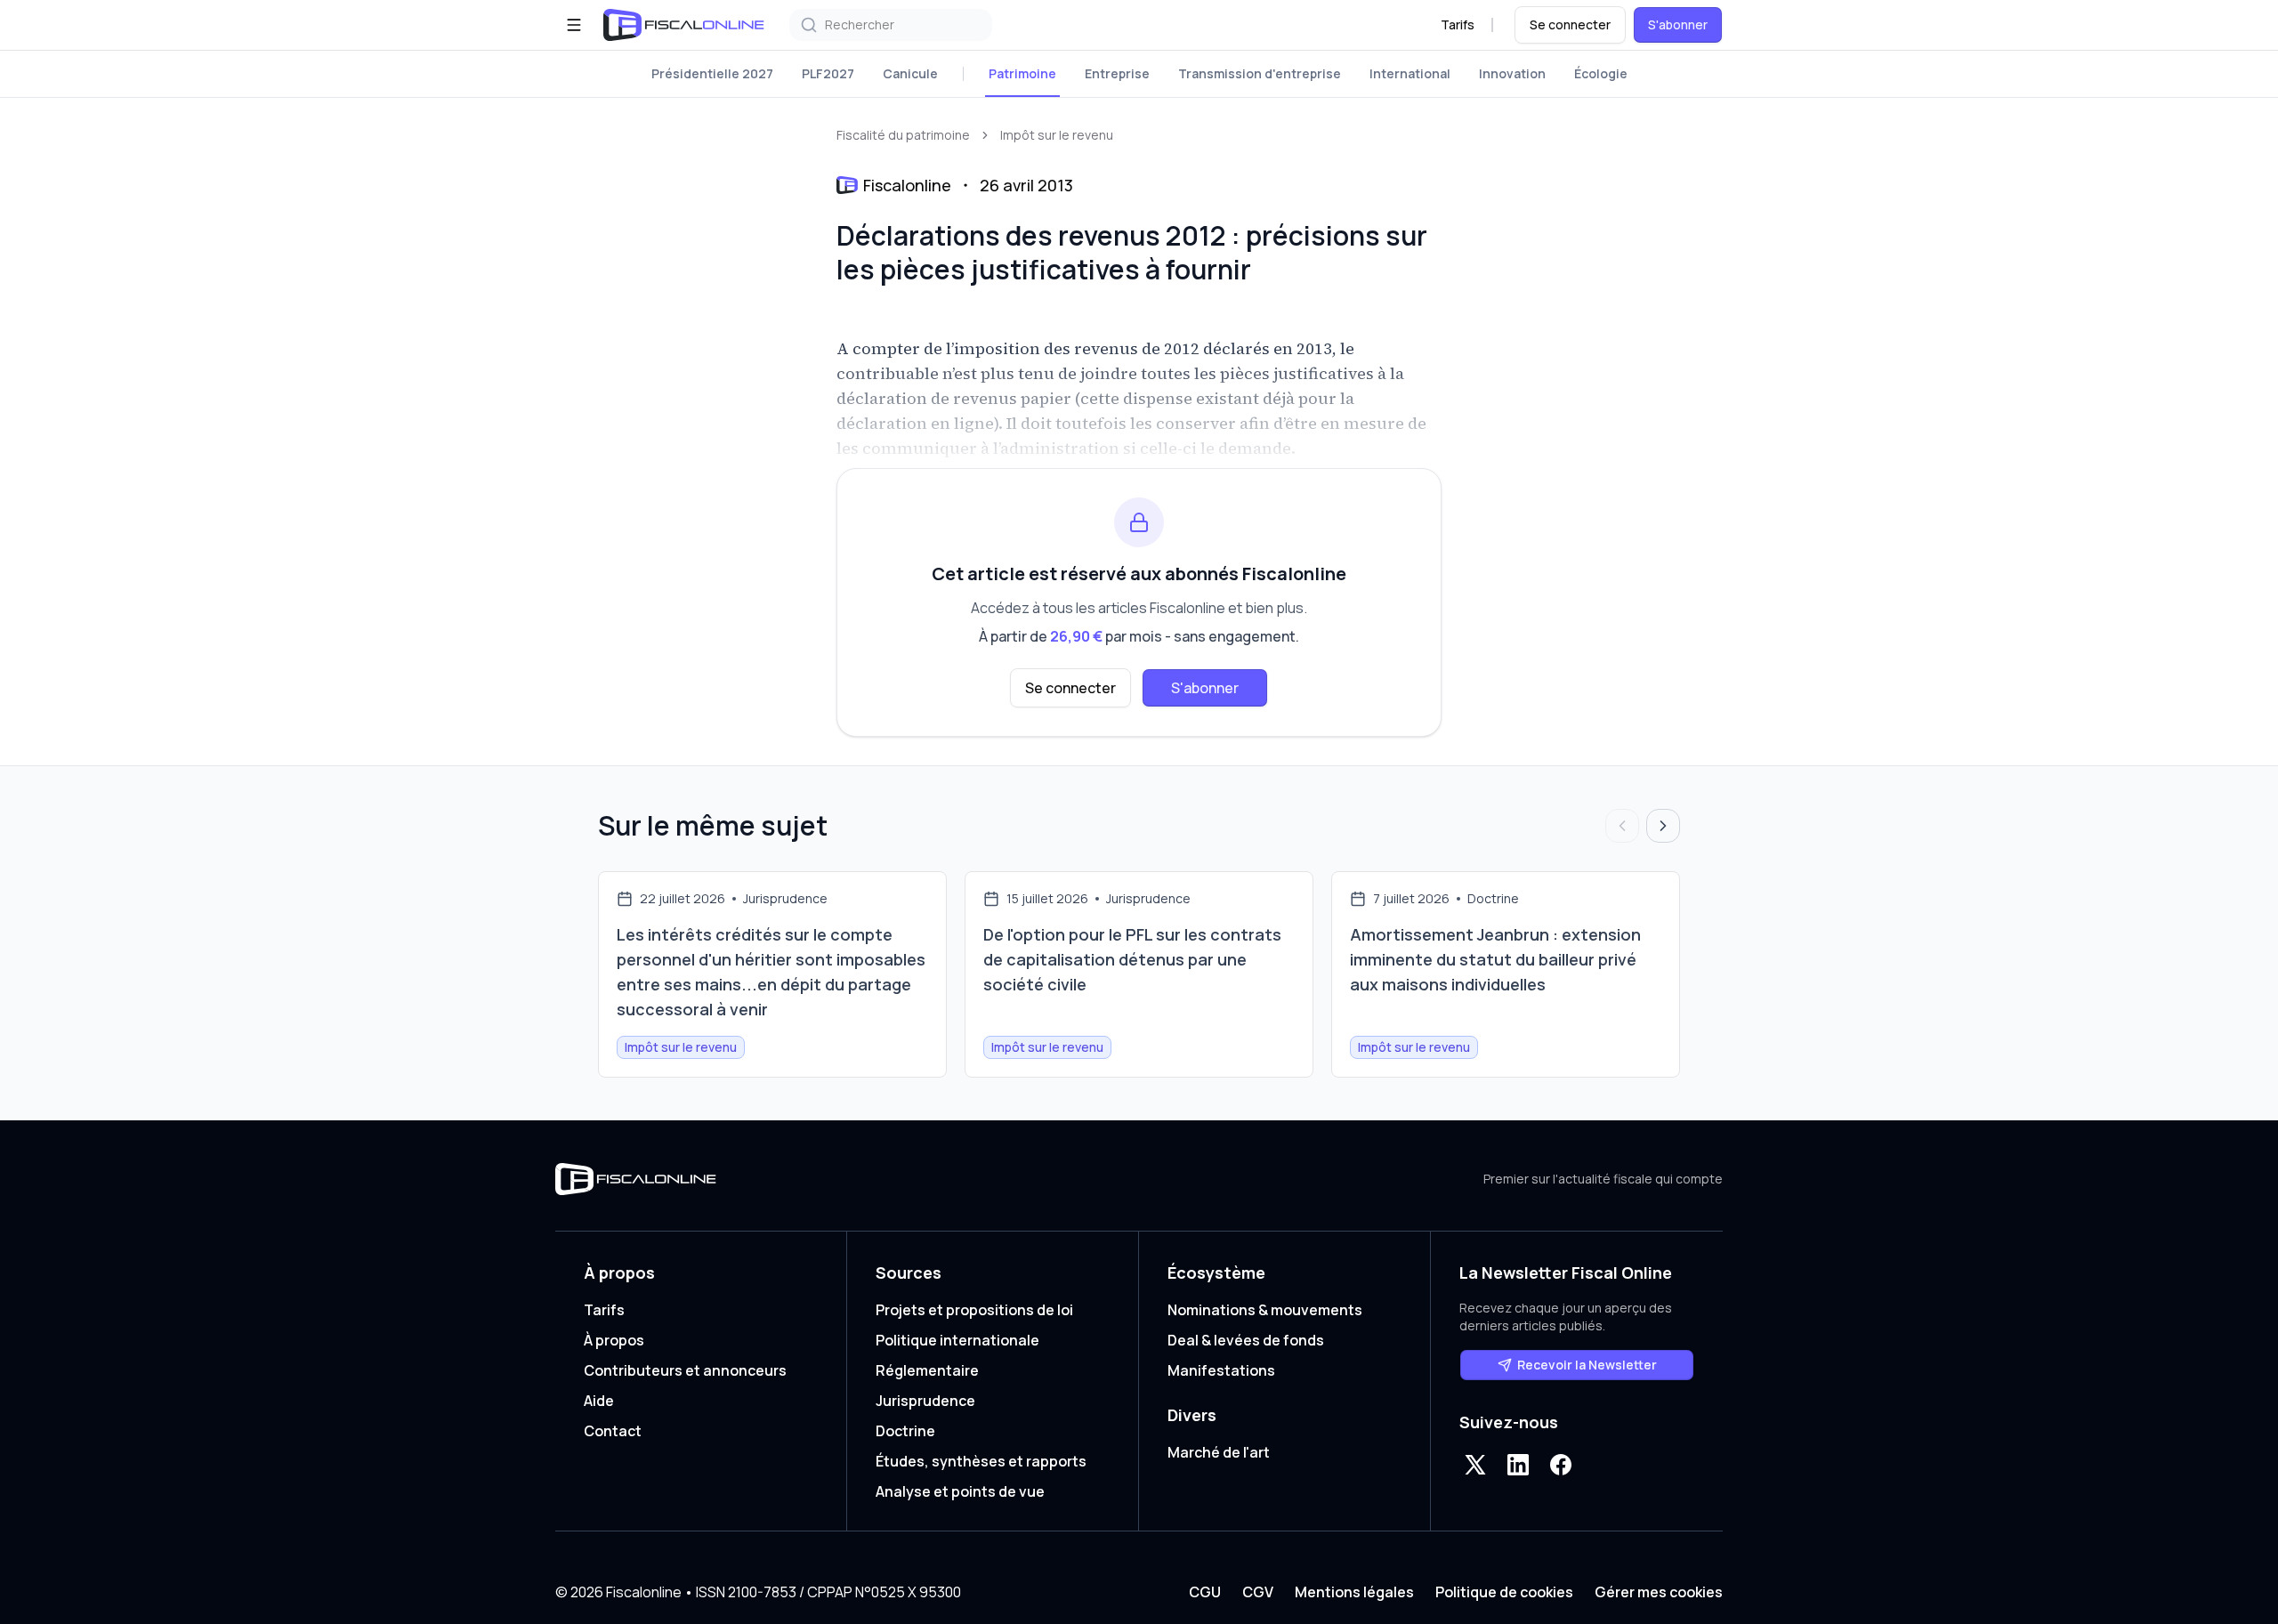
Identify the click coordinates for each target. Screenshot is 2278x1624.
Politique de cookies (1504, 1592)
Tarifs (1458, 24)
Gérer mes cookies (1659, 1592)
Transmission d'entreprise (1260, 73)
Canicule (910, 73)
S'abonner (1678, 24)
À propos (614, 1340)
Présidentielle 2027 (712, 73)
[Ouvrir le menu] (574, 25)
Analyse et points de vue (960, 1491)
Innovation (1512, 73)
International (1410, 73)
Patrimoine (1022, 73)
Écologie (1601, 73)
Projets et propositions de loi (974, 1310)
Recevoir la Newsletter (1587, 1365)
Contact (613, 1431)
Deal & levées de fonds (1246, 1340)
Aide (599, 1401)
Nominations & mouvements (1265, 1310)
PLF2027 (828, 73)
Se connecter (1570, 24)
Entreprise (1117, 73)
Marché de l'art (1219, 1452)
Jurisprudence (925, 1401)
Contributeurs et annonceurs (685, 1370)
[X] (1475, 1465)
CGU (1205, 1592)
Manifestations (1221, 1370)
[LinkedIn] (1518, 1465)
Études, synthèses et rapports (981, 1461)
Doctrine (905, 1431)
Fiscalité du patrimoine (903, 135)
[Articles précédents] (1622, 826)
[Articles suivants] (1663, 826)
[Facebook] (1561, 1465)
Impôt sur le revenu (1057, 135)
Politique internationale (957, 1340)
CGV (1258, 1592)
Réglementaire (927, 1370)
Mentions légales (1354, 1592)
